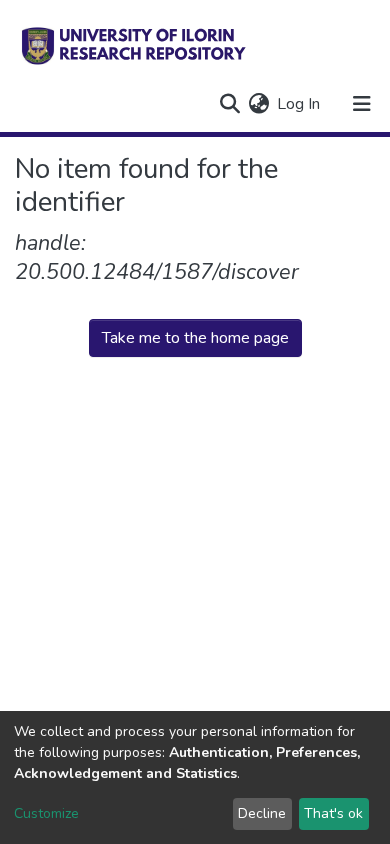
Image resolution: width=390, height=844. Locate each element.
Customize (46, 813)
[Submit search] (229, 104)
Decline (262, 813)
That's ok (333, 813)
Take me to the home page (195, 338)
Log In (299, 104)
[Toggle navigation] (362, 104)
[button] (258, 104)
